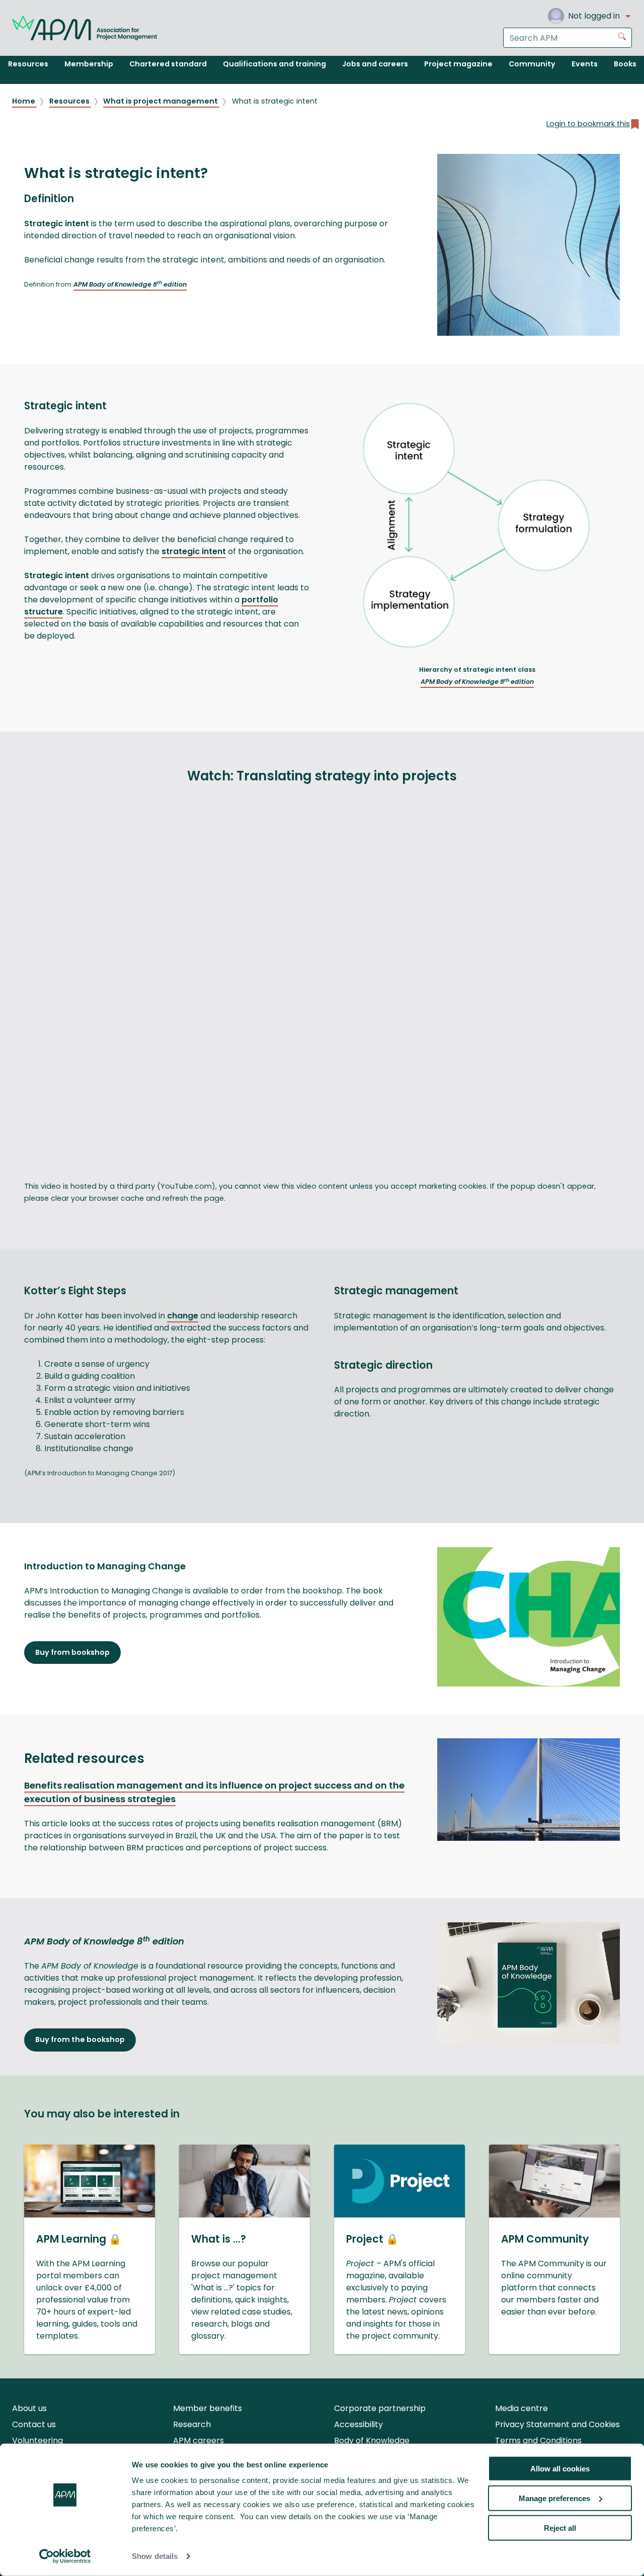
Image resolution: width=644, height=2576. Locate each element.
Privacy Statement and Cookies (557, 2424)
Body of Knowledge (372, 2440)
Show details (155, 2556)
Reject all (560, 2527)
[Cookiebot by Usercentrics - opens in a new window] (65, 2556)
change (183, 1316)
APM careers (198, 2440)
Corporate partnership (380, 2408)
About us (29, 2408)
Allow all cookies (560, 2469)
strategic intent (194, 551)
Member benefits (208, 2408)
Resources (70, 101)
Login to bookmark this (588, 124)
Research (192, 2424)
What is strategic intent (275, 101)
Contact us (34, 2424)
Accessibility (358, 2424)
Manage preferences (554, 2498)
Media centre (521, 2408)
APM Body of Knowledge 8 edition (130, 284)
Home (24, 101)
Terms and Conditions (538, 2440)
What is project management (161, 101)
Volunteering (37, 2440)
